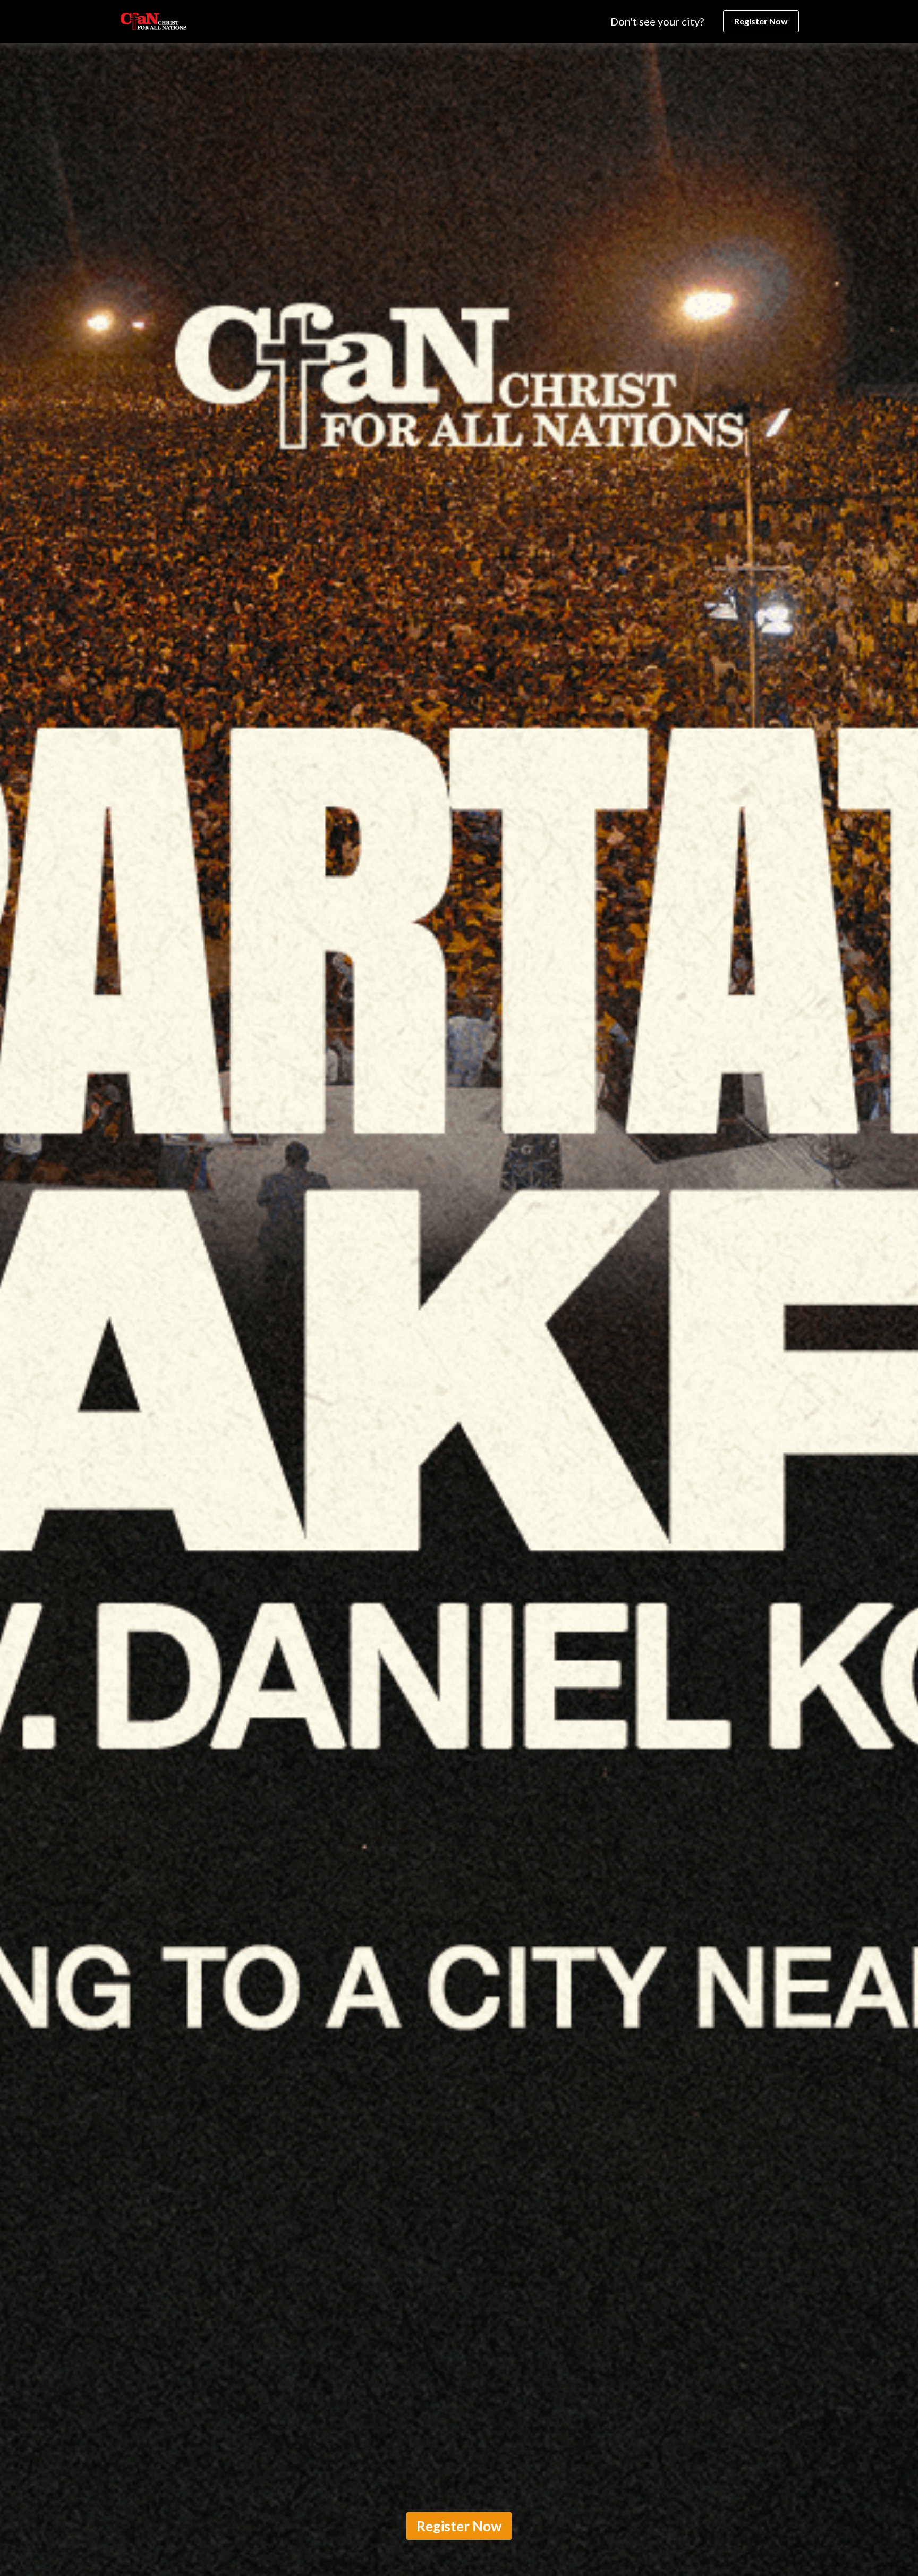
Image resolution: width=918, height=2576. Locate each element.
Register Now (761, 21)
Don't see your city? (657, 21)
